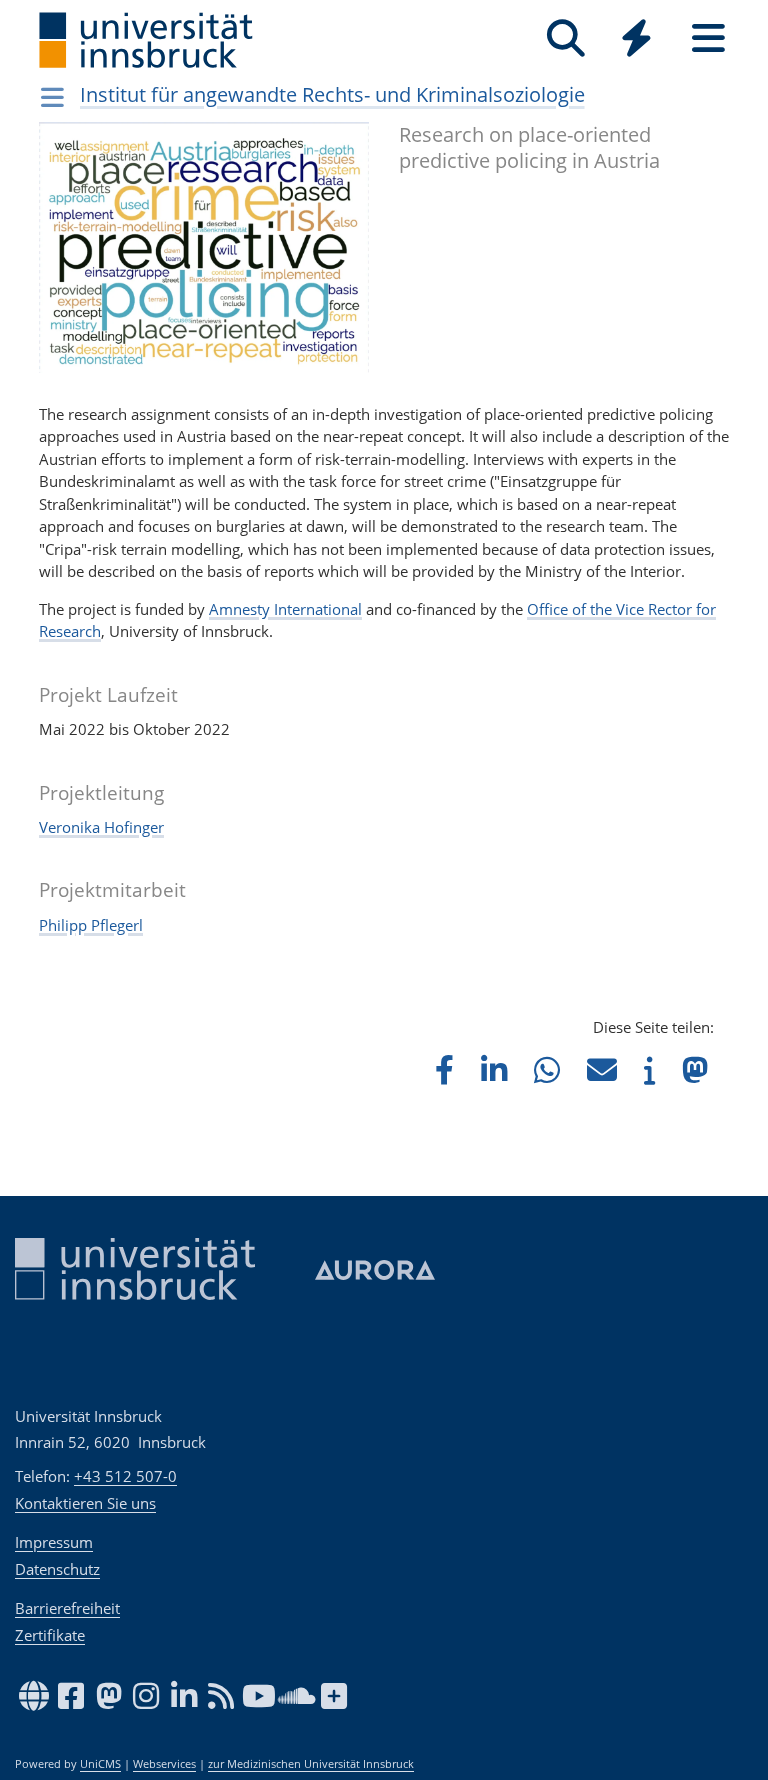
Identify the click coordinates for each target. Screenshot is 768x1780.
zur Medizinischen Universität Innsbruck (311, 1764)
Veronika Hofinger (101, 827)
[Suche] (565, 38)
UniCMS (100, 1764)
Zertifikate (50, 1635)
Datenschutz (57, 1569)
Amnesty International (285, 609)
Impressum (54, 1542)
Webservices (164, 1764)
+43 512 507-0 (125, 1476)
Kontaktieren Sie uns (85, 1503)
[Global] (637, 40)
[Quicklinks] (636, 38)
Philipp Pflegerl (91, 925)
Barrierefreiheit (67, 1608)
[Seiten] (708, 38)
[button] (444, 1069)
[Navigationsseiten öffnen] (52, 97)
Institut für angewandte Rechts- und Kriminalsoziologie (332, 94)
